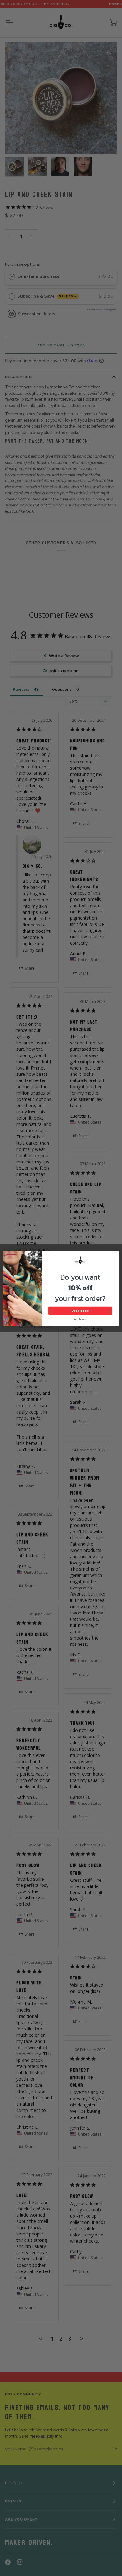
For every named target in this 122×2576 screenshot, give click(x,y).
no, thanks (81, 1319)
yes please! (80, 1310)
